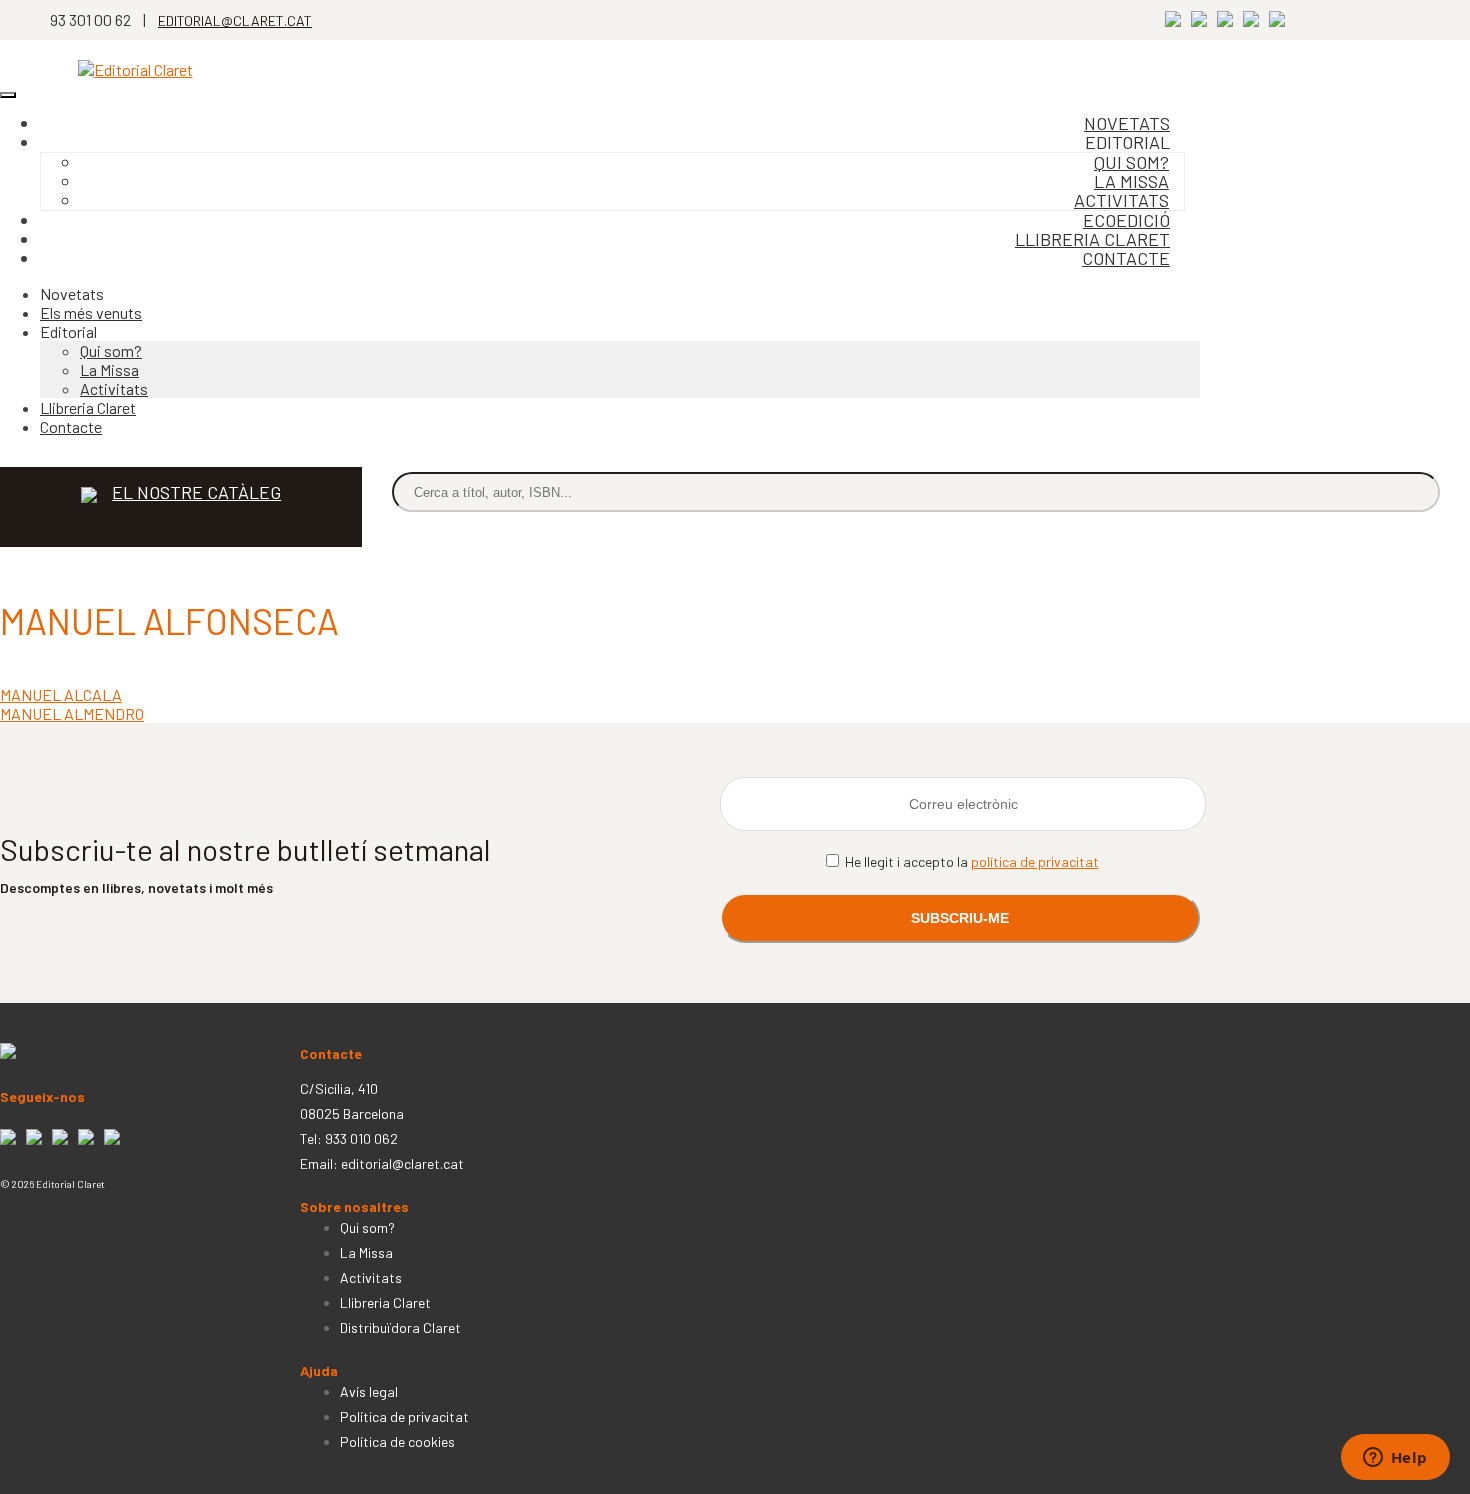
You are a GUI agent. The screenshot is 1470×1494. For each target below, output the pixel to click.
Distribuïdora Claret (400, 1327)
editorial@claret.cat (402, 1163)
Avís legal (369, 1391)
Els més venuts (91, 312)
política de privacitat (1035, 861)
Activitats (114, 388)
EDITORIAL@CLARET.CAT (235, 20)
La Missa (109, 369)
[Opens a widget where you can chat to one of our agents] (1395, 1459)
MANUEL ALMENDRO (72, 713)
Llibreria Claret (88, 407)
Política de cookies (397, 1441)
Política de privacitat (404, 1416)
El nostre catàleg (196, 492)
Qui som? (111, 350)
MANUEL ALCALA (61, 694)
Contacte (1126, 258)
